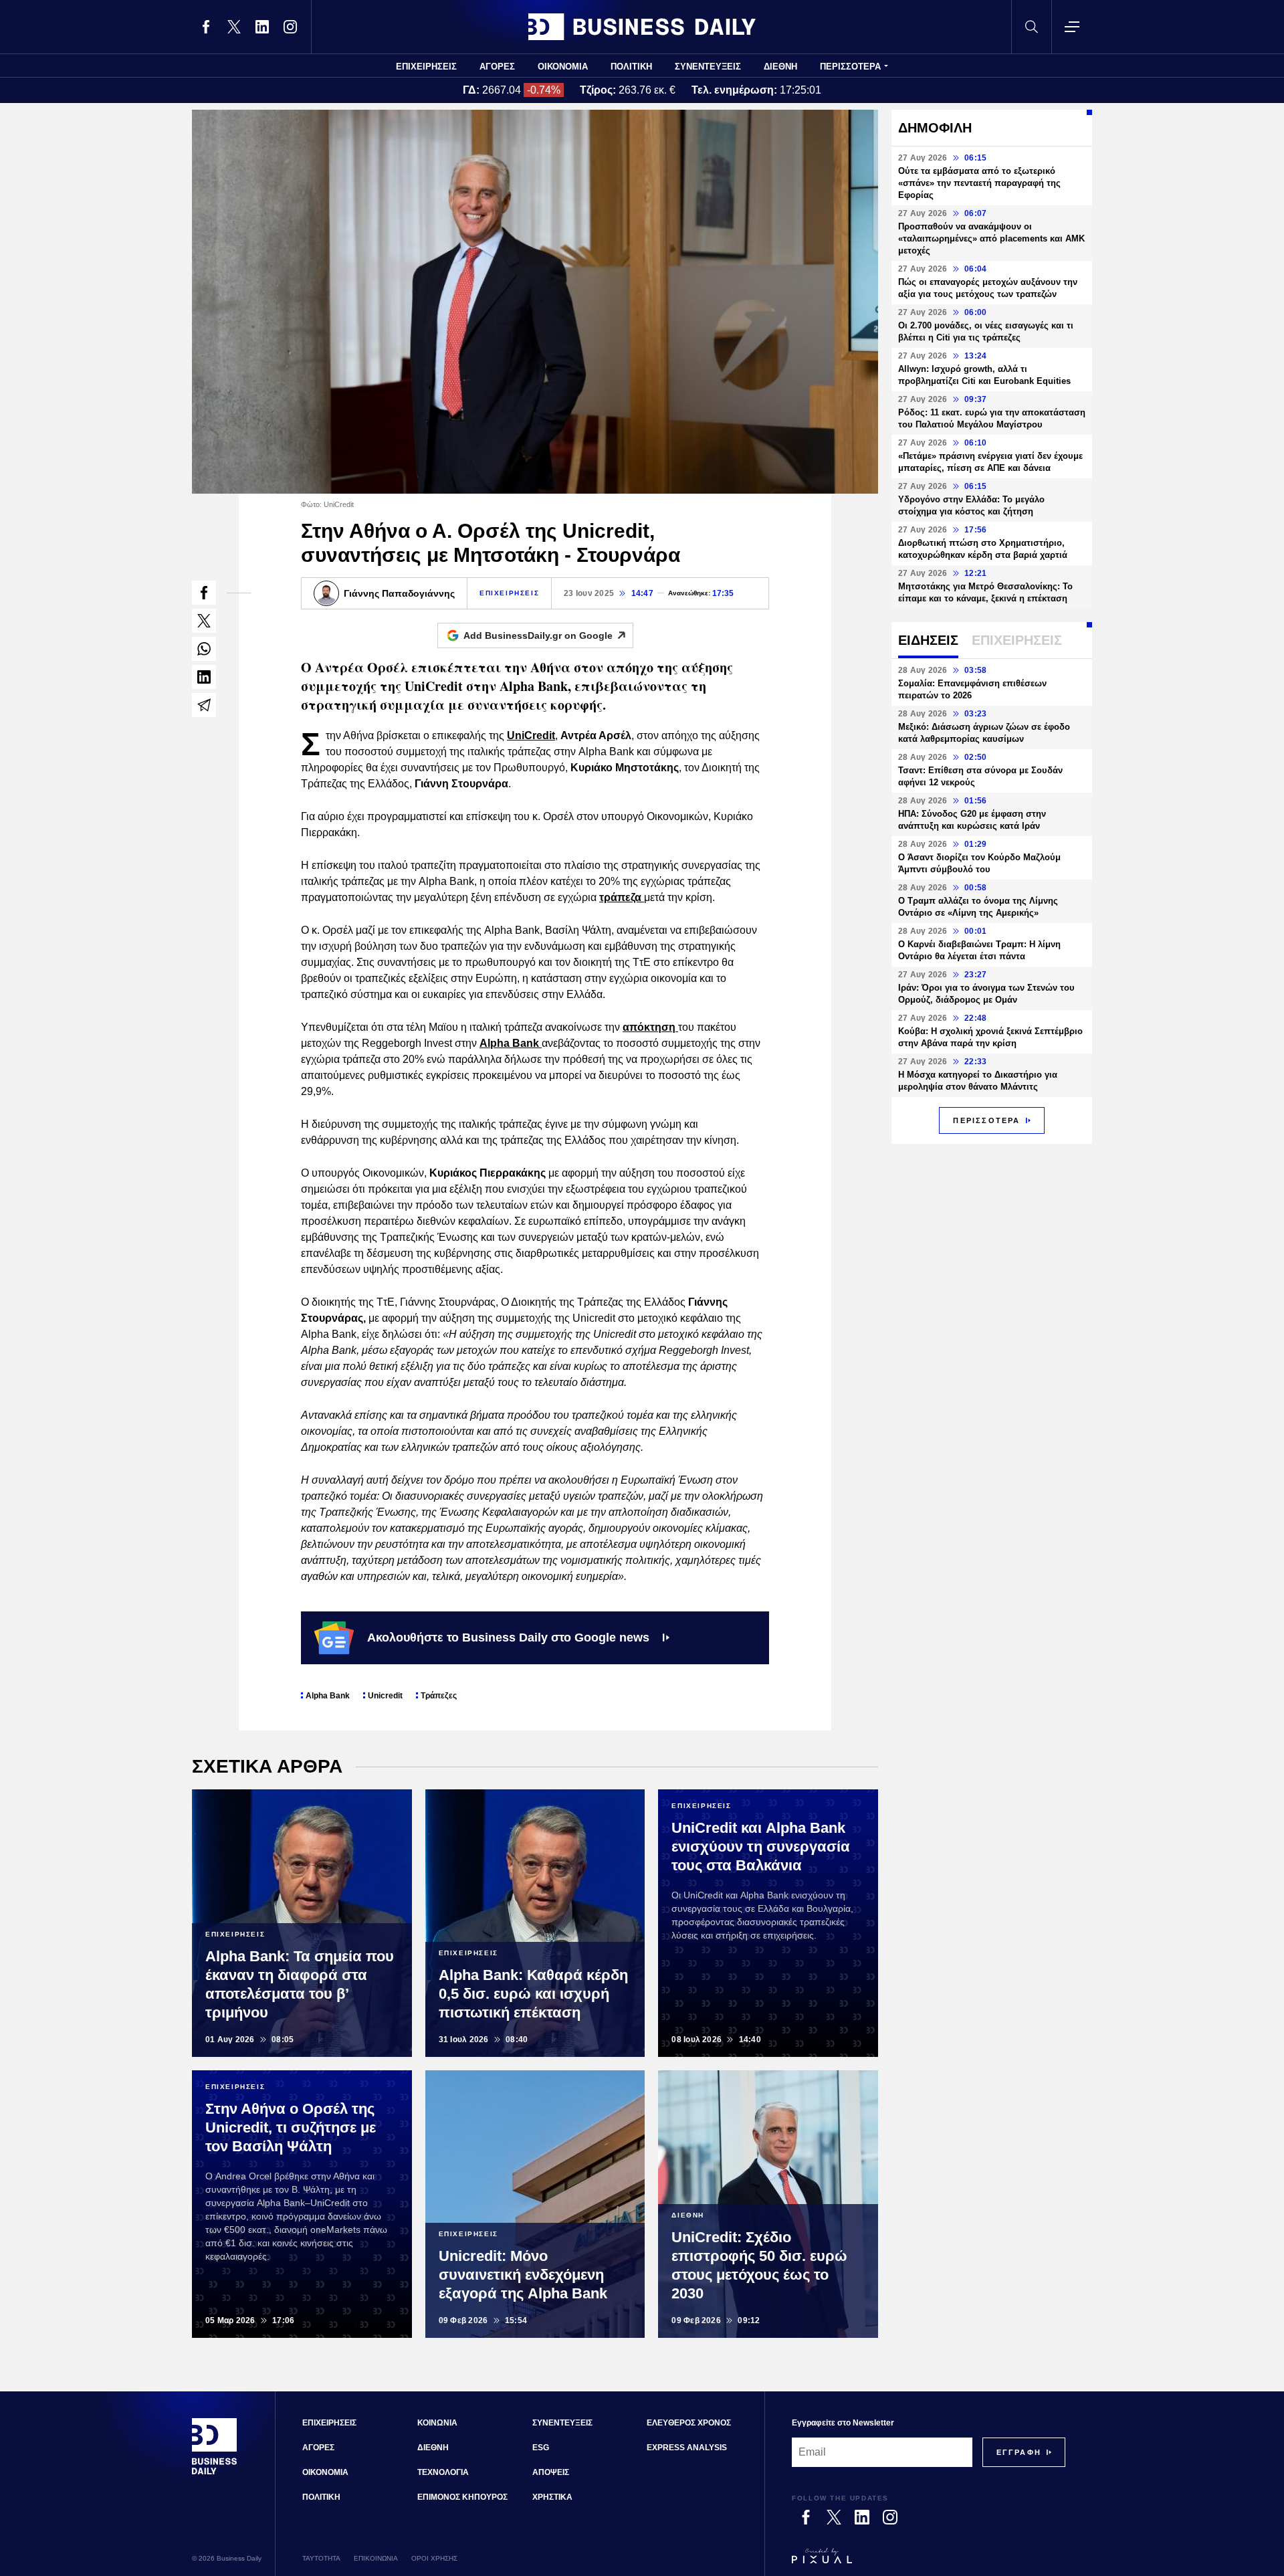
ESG (541, 2448)
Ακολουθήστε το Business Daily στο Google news (508, 1638)
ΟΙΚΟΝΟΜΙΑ (563, 67)
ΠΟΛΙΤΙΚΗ (631, 67)
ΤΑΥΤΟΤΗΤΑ (321, 2558)
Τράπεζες (439, 1696)
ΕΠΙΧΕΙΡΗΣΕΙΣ (426, 67)
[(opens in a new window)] (206, 27)
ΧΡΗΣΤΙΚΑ (552, 2497)
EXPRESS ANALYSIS (687, 2448)
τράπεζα (622, 897)
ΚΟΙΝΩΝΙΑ (437, 2423)
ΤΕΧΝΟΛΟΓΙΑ (443, 2472)
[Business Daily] (642, 27)
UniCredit (531, 735)
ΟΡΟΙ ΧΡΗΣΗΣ (434, 2558)
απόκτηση (650, 1027)
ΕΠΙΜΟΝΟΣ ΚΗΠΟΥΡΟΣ (462, 2497)
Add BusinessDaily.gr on (538, 635)
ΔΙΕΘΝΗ (780, 67)
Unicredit (385, 1696)
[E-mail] (204, 705)
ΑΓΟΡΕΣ (497, 67)
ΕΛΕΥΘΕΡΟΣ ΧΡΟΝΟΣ (689, 2423)
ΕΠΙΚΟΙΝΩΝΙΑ (376, 2558)
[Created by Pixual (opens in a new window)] (929, 2562)
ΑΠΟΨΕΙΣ (551, 2472)
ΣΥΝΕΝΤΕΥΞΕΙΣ (708, 67)
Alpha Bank (511, 1043)
